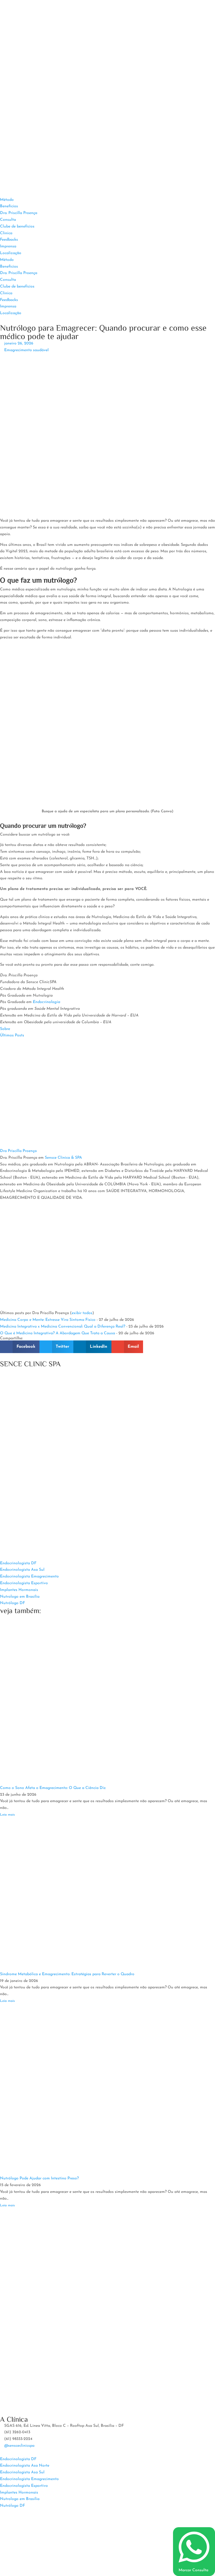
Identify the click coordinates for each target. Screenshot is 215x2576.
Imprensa (8, 246)
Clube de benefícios (17, 226)
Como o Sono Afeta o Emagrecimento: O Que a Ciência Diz (53, 1788)
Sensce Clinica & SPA (63, 1158)
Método (7, 200)
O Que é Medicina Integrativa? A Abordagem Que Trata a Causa (58, 1333)
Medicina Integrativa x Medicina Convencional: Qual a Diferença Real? (63, 1327)
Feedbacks (9, 240)
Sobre (5, 1029)
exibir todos (82, 1313)
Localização (11, 253)
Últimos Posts (12, 1035)
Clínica (6, 233)
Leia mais (7, 1815)
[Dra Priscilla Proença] (35, 1144)
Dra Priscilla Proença (18, 1151)
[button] (20, 1347)
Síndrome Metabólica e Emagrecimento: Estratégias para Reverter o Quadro (67, 1974)
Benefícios (9, 206)
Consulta (8, 220)
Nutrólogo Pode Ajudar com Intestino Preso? (39, 2178)
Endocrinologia (46, 1002)
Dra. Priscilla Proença (19, 213)
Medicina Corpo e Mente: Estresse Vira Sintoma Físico (48, 1320)
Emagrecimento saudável (26, 350)
